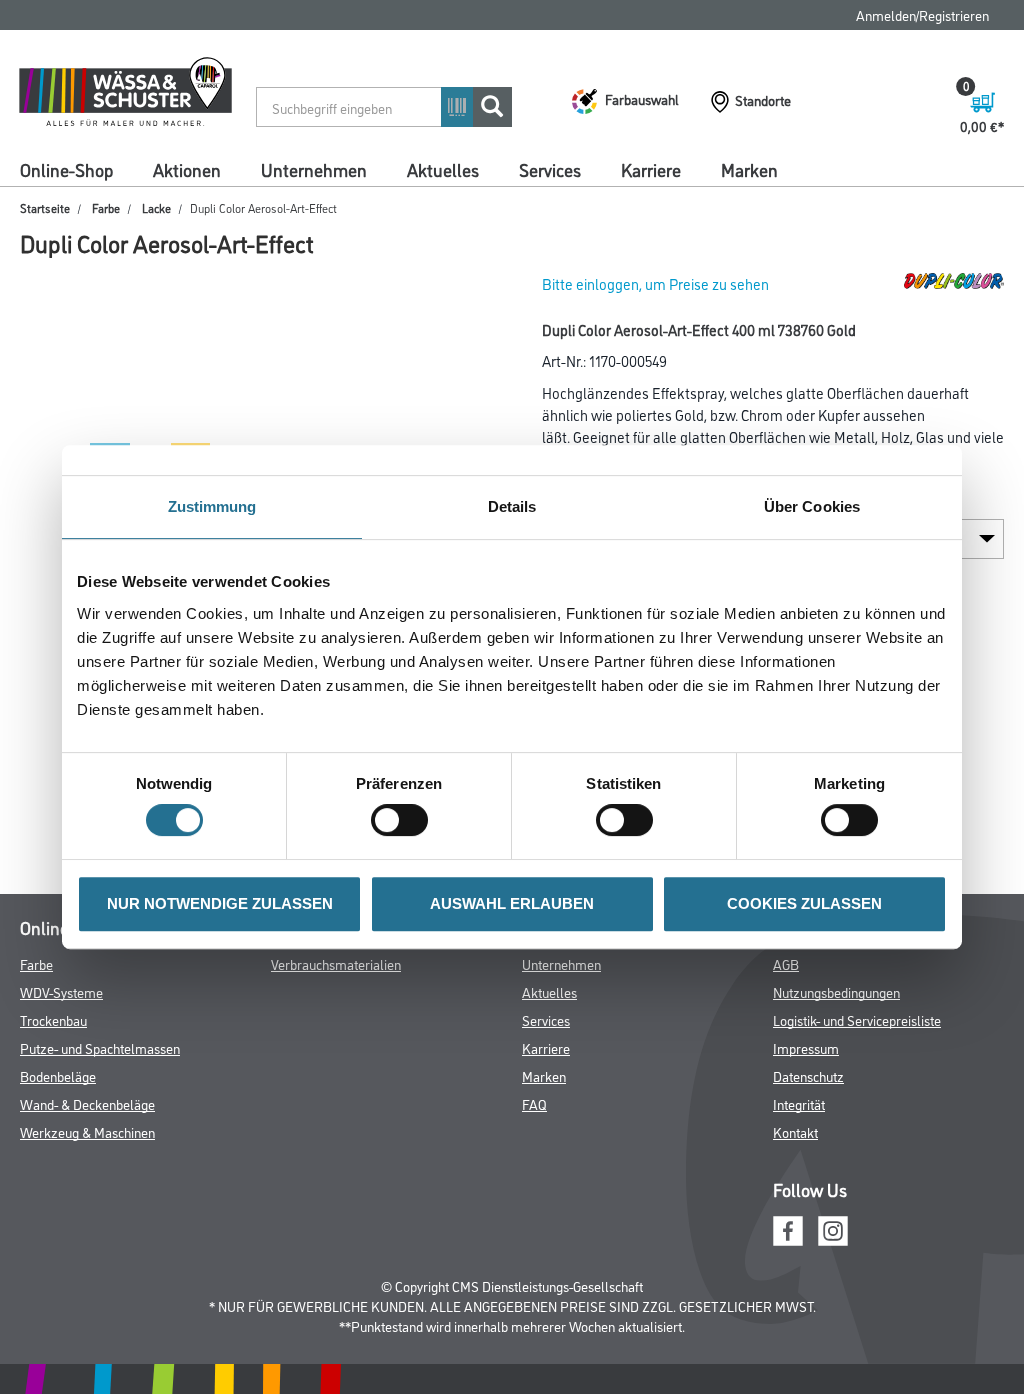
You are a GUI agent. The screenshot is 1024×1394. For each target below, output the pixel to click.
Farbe (106, 207)
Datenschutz (808, 1075)
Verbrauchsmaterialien (336, 963)
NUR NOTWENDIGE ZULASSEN (220, 903)
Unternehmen (314, 169)
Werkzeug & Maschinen (87, 1131)
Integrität (799, 1103)
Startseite (45, 207)
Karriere (651, 169)
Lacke (156, 207)
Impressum (806, 1047)
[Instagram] (833, 1227)
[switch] (404, 820)
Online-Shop (66, 169)
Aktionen (187, 169)
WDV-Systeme (61, 991)
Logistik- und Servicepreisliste (857, 1019)
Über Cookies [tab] (812, 506)
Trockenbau (53, 1019)
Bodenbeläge (58, 1075)
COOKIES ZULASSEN (804, 903)
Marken (749, 169)
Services (550, 169)
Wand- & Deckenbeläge (87, 1103)
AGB (786, 963)
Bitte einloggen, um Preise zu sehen (655, 283)
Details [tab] (512, 506)
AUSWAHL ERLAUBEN (512, 903)
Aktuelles (443, 169)
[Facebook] (788, 1227)
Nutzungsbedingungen (836, 991)
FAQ (534, 1103)
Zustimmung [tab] (212, 506)
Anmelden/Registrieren (922, 14)
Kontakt (795, 1131)
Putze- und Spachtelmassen (100, 1047)
